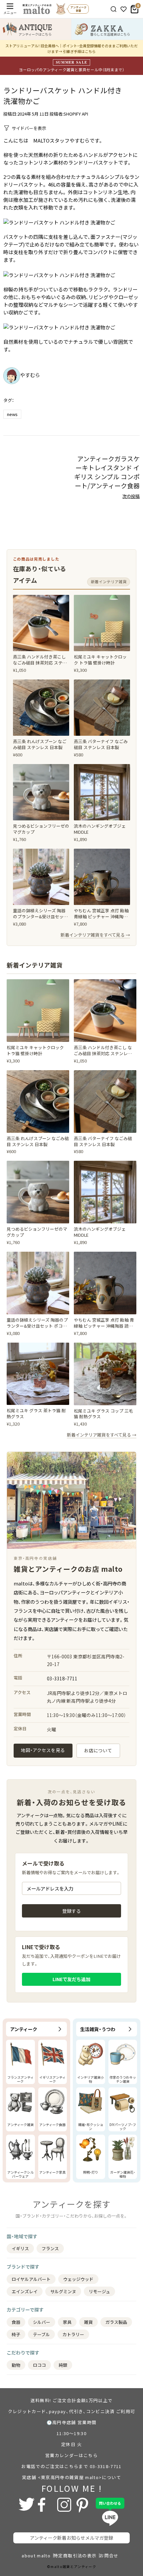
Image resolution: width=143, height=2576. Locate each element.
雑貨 (88, 2322)
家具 (67, 2322)
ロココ (39, 2365)
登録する (71, 1911)
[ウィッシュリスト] (124, 9)
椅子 (16, 2334)
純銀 (63, 2365)
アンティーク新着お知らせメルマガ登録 (71, 2538)
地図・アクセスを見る (43, 1750)
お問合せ (109, 2556)
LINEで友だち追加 (71, 1979)
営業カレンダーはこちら (71, 2455)
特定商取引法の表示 (75, 2556)
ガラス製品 (116, 2322)
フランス (50, 2248)
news (12, 414)
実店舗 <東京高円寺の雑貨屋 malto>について (71, 2477)
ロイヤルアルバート (31, 2279)
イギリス (20, 2248)
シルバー (42, 2322)
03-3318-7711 (62, 1678)
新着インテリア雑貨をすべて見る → (95, 935)
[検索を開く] (114, 9)
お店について (98, 1750)
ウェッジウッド (78, 2279)
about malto (36, 2556)
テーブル (41, 2334)
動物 (16, 2365)
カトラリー (73, 2334)
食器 (16, 2322)
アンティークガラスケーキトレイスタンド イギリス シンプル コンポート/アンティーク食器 (107, 472)
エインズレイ (25, 2291)
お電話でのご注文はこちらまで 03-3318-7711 (71, 2466)
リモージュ (99, 2291)
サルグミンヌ (63, 2291)
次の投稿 (131, 496)
